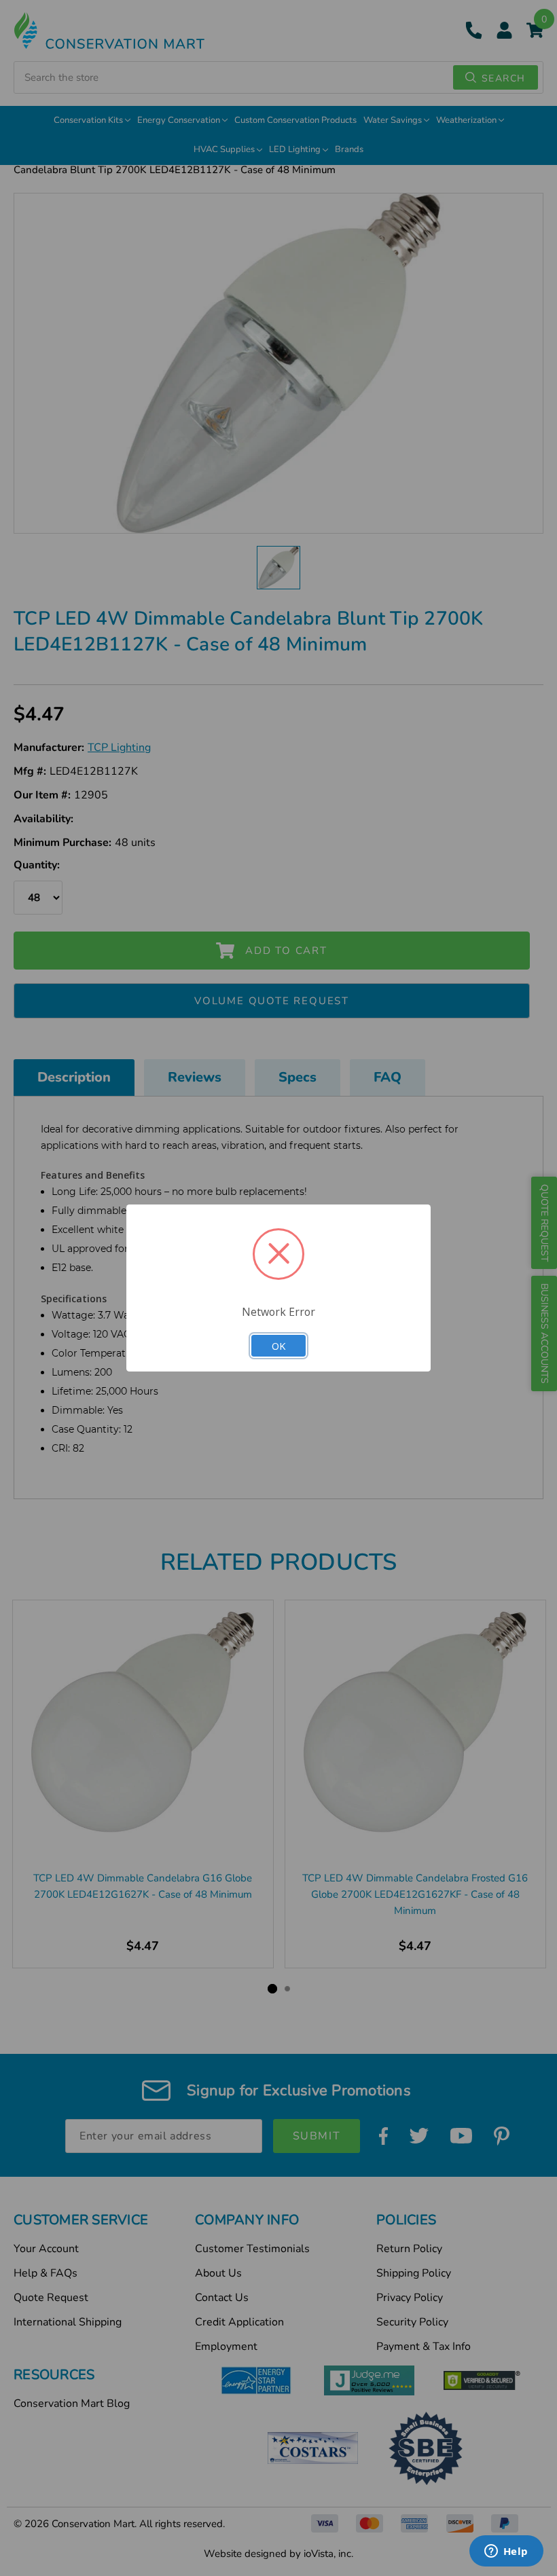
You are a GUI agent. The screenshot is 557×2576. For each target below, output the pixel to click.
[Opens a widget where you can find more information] (506, 2552)
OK (278, 1346)
